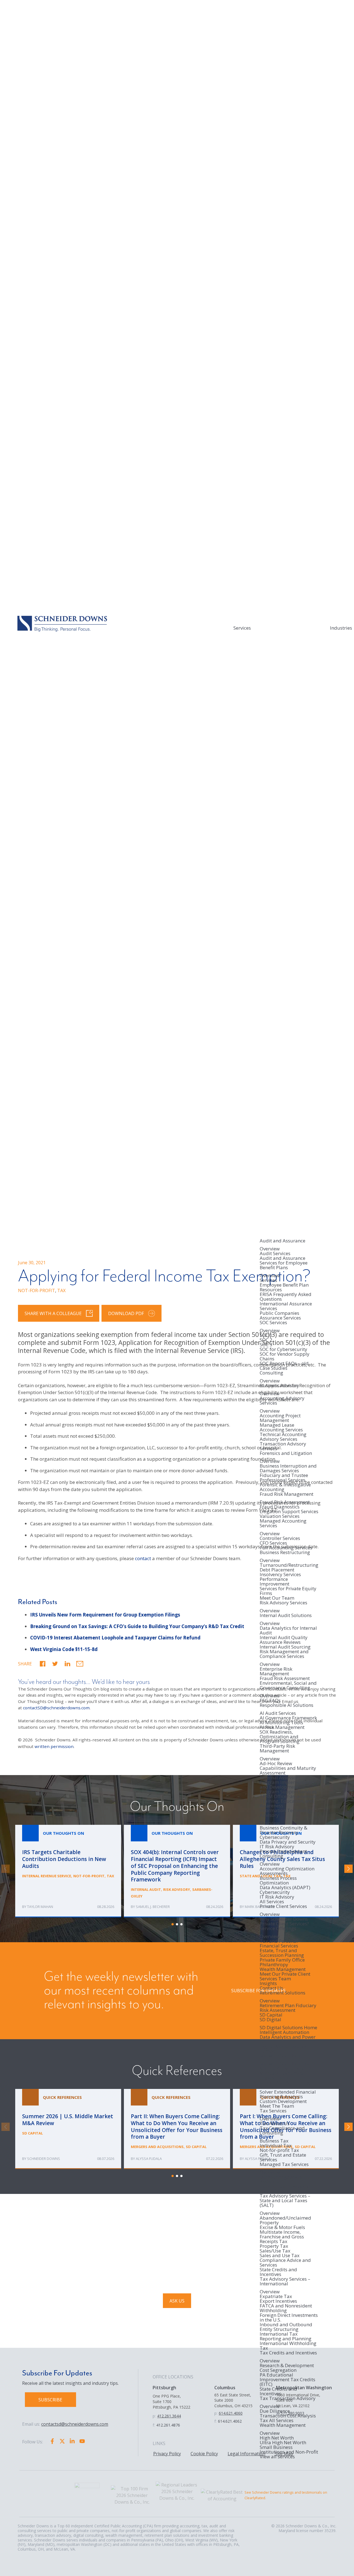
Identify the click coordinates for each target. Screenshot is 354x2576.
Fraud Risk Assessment (285, 1502)
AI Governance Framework (288, 1718)
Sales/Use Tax (275, 2251)
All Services (272, 1901)
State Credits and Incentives (278, 2272)
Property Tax (274, 2246)
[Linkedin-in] (72, 2441)
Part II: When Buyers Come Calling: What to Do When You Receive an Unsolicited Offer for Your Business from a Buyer (177, 2129)
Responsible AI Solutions (287, 1705)
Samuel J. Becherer (153, 1907)
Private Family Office (282, 1960)
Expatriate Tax (276, 2296)
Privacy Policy (167, 2454)
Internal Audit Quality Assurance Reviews (284, 1640)
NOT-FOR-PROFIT (37, 1290)
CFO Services (273, 1543)
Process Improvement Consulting (283, 1854)
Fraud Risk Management (287, 1494)
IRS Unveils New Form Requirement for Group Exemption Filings (105, 1615)
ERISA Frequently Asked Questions (286, 1297)
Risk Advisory (177, 1889)
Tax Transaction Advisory (288, 2399)
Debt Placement (277, 1570)
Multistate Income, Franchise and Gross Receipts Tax (282, 2237)
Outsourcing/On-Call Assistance (282, 2179)
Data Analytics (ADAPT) (285, 1887)
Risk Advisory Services (283, 1603)
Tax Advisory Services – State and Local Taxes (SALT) (285, 2201)
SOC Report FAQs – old (284, 1363)
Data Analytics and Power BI (288, 2039)
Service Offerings (278, 1929)
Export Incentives (278, 2301)
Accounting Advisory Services (282, 1401)
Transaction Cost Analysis (288, 2416)
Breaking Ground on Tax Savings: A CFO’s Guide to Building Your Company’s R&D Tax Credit (137, 1626)
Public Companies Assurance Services (280, 1315)
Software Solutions (280, 2056)
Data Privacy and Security (288, 1842)
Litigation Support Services (289, 1511)
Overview (270, 1249)
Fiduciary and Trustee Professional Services (284, 1478)
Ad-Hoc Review (276, 1763)
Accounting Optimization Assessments (287, 1871)
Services (242, 628)
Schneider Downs (44, 2159)
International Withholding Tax (288, 2346)
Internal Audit (146, 1889)
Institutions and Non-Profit (289, 2452)
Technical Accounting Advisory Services (283, 1437)
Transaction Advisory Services (283, 1446)
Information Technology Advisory (286, 1813)
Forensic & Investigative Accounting (285, 1487)
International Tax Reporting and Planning (286, 2336)
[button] (42, 1664)
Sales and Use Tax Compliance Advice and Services (285, 2260)
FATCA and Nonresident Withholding (286, 2308)
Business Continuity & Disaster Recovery (283, 1830)
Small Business (276, 2447)
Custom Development (283, 2101)
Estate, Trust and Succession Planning (282, 1953)
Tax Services (273, 2111)
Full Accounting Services (286, 1548)
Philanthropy (274, 1964)
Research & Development (287, 2365)
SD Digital (270, 2020)
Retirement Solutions (283, 1993)
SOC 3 (266, 1344)
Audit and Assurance (283, 1241)
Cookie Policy (204, 2454)
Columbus (225, 2388)
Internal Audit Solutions (286, 1616)
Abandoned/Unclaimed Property (285, 2220)
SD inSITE (270, 2087)
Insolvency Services (280, 1574)
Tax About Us (275, 2123)
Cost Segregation (278, 2370)
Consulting (271, 1373)
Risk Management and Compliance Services (284, 1654)
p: (154, 2416)
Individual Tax (276, 2145)
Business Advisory (279, 1386)
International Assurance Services (286, 1306)
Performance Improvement (274, 1581)
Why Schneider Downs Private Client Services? (284, 1921)
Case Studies (274, 1368)
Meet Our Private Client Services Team (285, 1976)
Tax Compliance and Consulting (282, 2131)
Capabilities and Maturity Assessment (288, 1770)
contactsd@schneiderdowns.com (75, 2424)
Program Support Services (288, 1792)
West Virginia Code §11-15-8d (64, 1649)
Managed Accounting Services (283, 1524)
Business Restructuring (285, 1553)
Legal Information (246, 2454)
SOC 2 (266, 1340)
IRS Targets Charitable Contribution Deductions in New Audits (68, 1871)
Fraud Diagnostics (280, 1507)
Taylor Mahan (40, 1907)
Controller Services (280, 1538)
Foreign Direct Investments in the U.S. (289, 2317)
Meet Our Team (277, 1598)
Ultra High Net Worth (283, 2442)
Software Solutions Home (287, 2064)
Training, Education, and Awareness (287, 1803)
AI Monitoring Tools (281, 1722)
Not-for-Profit (89, 1876)
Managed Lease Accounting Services (281, 1427)
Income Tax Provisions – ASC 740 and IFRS (286, 2189)
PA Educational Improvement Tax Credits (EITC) (287, 2379)
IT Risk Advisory (277, 1846)
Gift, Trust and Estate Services (283, 2157)
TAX (61, 1290)
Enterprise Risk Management (276, 1671)
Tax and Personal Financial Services (279, 1943)
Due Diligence (275, 2411)
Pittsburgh (164, 2388)
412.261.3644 (169, 2416)
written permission (54, 1746)
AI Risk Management (282, 1727)
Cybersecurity (275, 1837)
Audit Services (275, 1253)
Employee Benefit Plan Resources (284, 1287)
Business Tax (274, 2141)
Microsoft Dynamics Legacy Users (282, 2075)
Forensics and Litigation (286, 1453)
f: (154, 2425)
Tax (110, 1876)
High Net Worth (277, 2438)
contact (143, 1558)
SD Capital (271, 2015)
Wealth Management (283, 1969)
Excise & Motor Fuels (282, 2227)
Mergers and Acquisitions (157, 2147)
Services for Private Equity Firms (288, 1591)
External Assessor (279, 1777)
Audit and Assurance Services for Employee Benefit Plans (284, 1263)
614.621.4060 (231, 2413)
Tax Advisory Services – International (285, 2282)
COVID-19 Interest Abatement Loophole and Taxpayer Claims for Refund (115, 1638)
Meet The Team (277, 2106)
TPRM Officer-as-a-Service (288, 1796)
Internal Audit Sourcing (285, 1647)
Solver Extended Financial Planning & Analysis (288, 2094)
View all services (277, 2457)
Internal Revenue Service (47, 1876)
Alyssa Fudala (149, 2159)
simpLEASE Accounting (285, 2082)
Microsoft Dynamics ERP (286, 2068)
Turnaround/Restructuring (289, 1565)
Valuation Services (280, 1516)
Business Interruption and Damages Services (288, 1468)
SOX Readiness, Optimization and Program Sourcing (280, 1737)
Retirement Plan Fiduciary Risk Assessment (288, 2008)
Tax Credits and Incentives (288, 2353)
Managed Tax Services (284, 2165)
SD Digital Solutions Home (288, 2027)
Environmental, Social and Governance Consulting (288, 1686)
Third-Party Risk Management (277, 1749)
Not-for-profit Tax (279, 2150)
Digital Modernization (284, 2046)
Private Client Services (283, 1907)
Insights (268, 1983)
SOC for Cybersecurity (283, 1349)
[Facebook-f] (52, 2441)
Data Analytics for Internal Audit (288, 1630)
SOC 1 (266, 1335)
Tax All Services (277, 2420)
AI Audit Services (278, 1713)
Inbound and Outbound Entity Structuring (286, 2327)
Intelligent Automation (284, 2032)
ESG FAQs (270, 1700)
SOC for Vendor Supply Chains (285, 1356)
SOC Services (273, 1323)
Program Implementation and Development (288, 1784)
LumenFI (269, 2051)
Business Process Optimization (278, 1880)
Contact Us (271, 1988)
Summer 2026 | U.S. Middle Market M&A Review (68, 2129)
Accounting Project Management (280, 1418)
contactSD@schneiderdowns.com (56, 1708)
